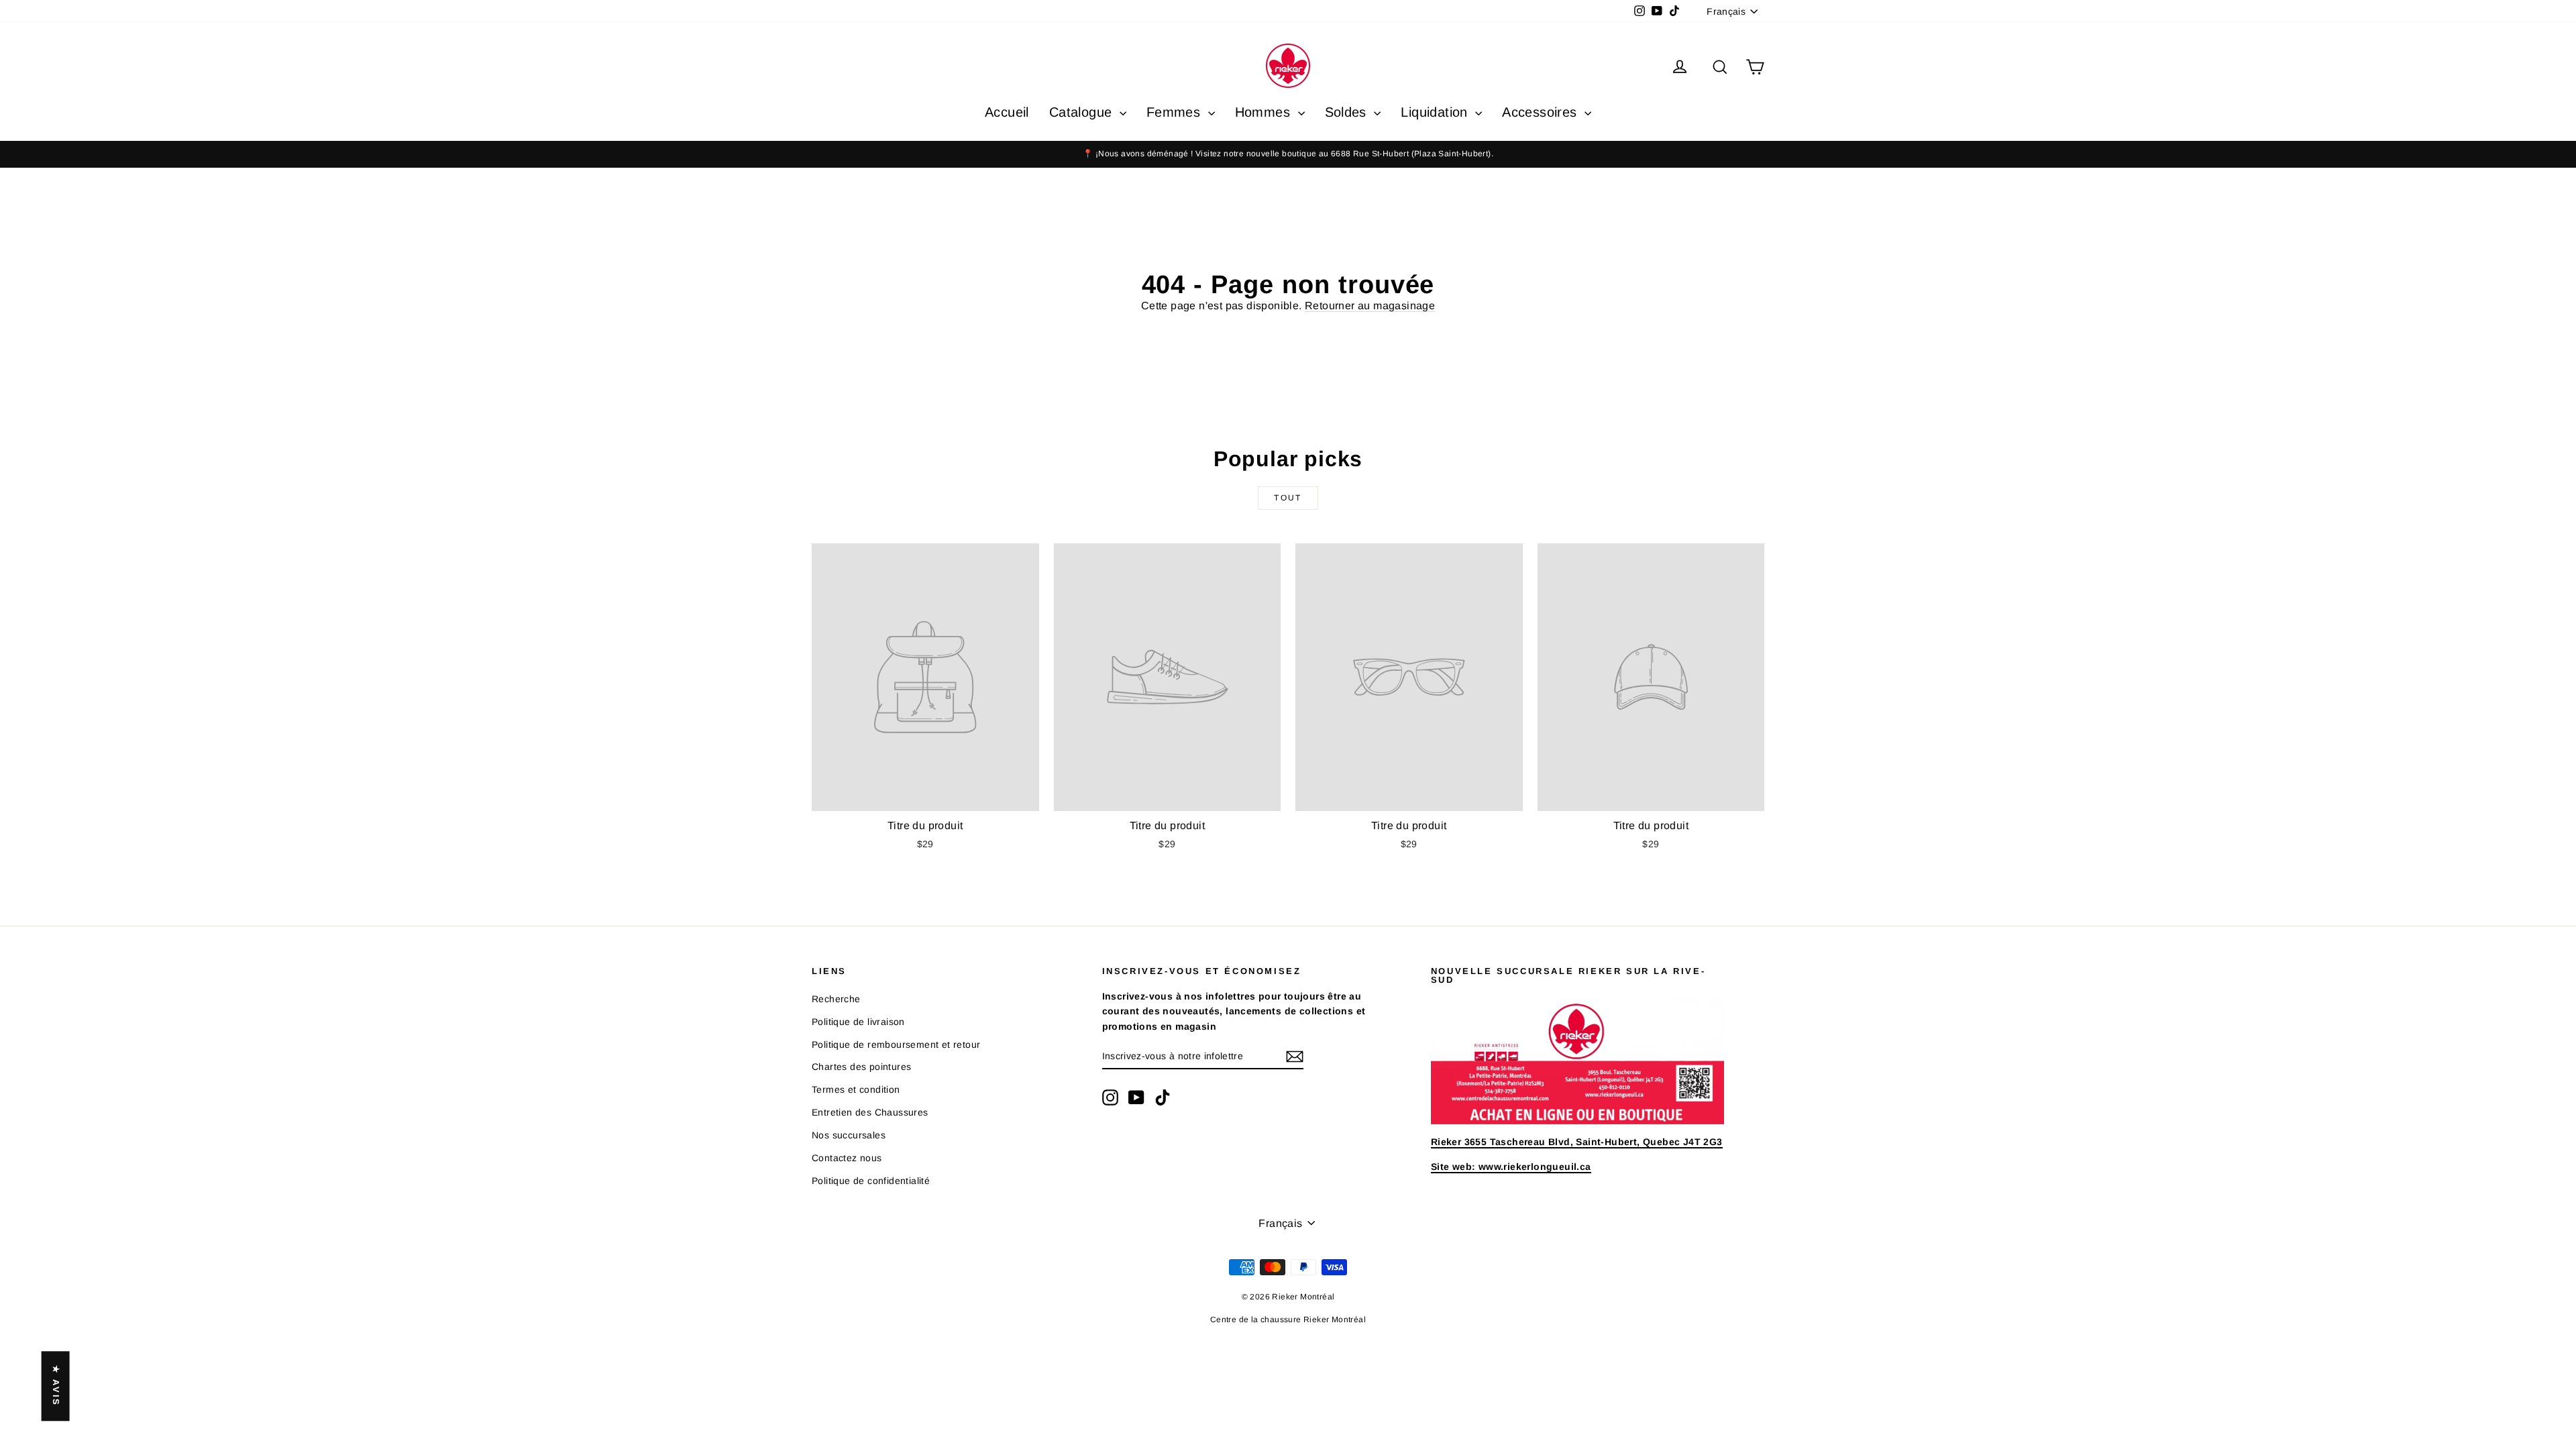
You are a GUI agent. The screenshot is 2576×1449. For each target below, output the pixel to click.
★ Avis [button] (56, 1386)
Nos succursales (849, 1135)
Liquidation (1436, 112)
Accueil (1007, 112)
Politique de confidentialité (871, 1181)
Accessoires (1542, 112)
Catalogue (1083, 112)
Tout (1288, 498)
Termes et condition (856, 1089)
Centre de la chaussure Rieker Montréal (1288, 1320)
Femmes (1176, 112)
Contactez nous (847, 1158)
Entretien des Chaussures (870, 1112)
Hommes (1265, 112)
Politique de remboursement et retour (896, 1044)
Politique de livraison (858, 1022)
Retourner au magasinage (1370, 306)
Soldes (1348, 112)
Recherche (836, 999)
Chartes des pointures (861, 1067)
